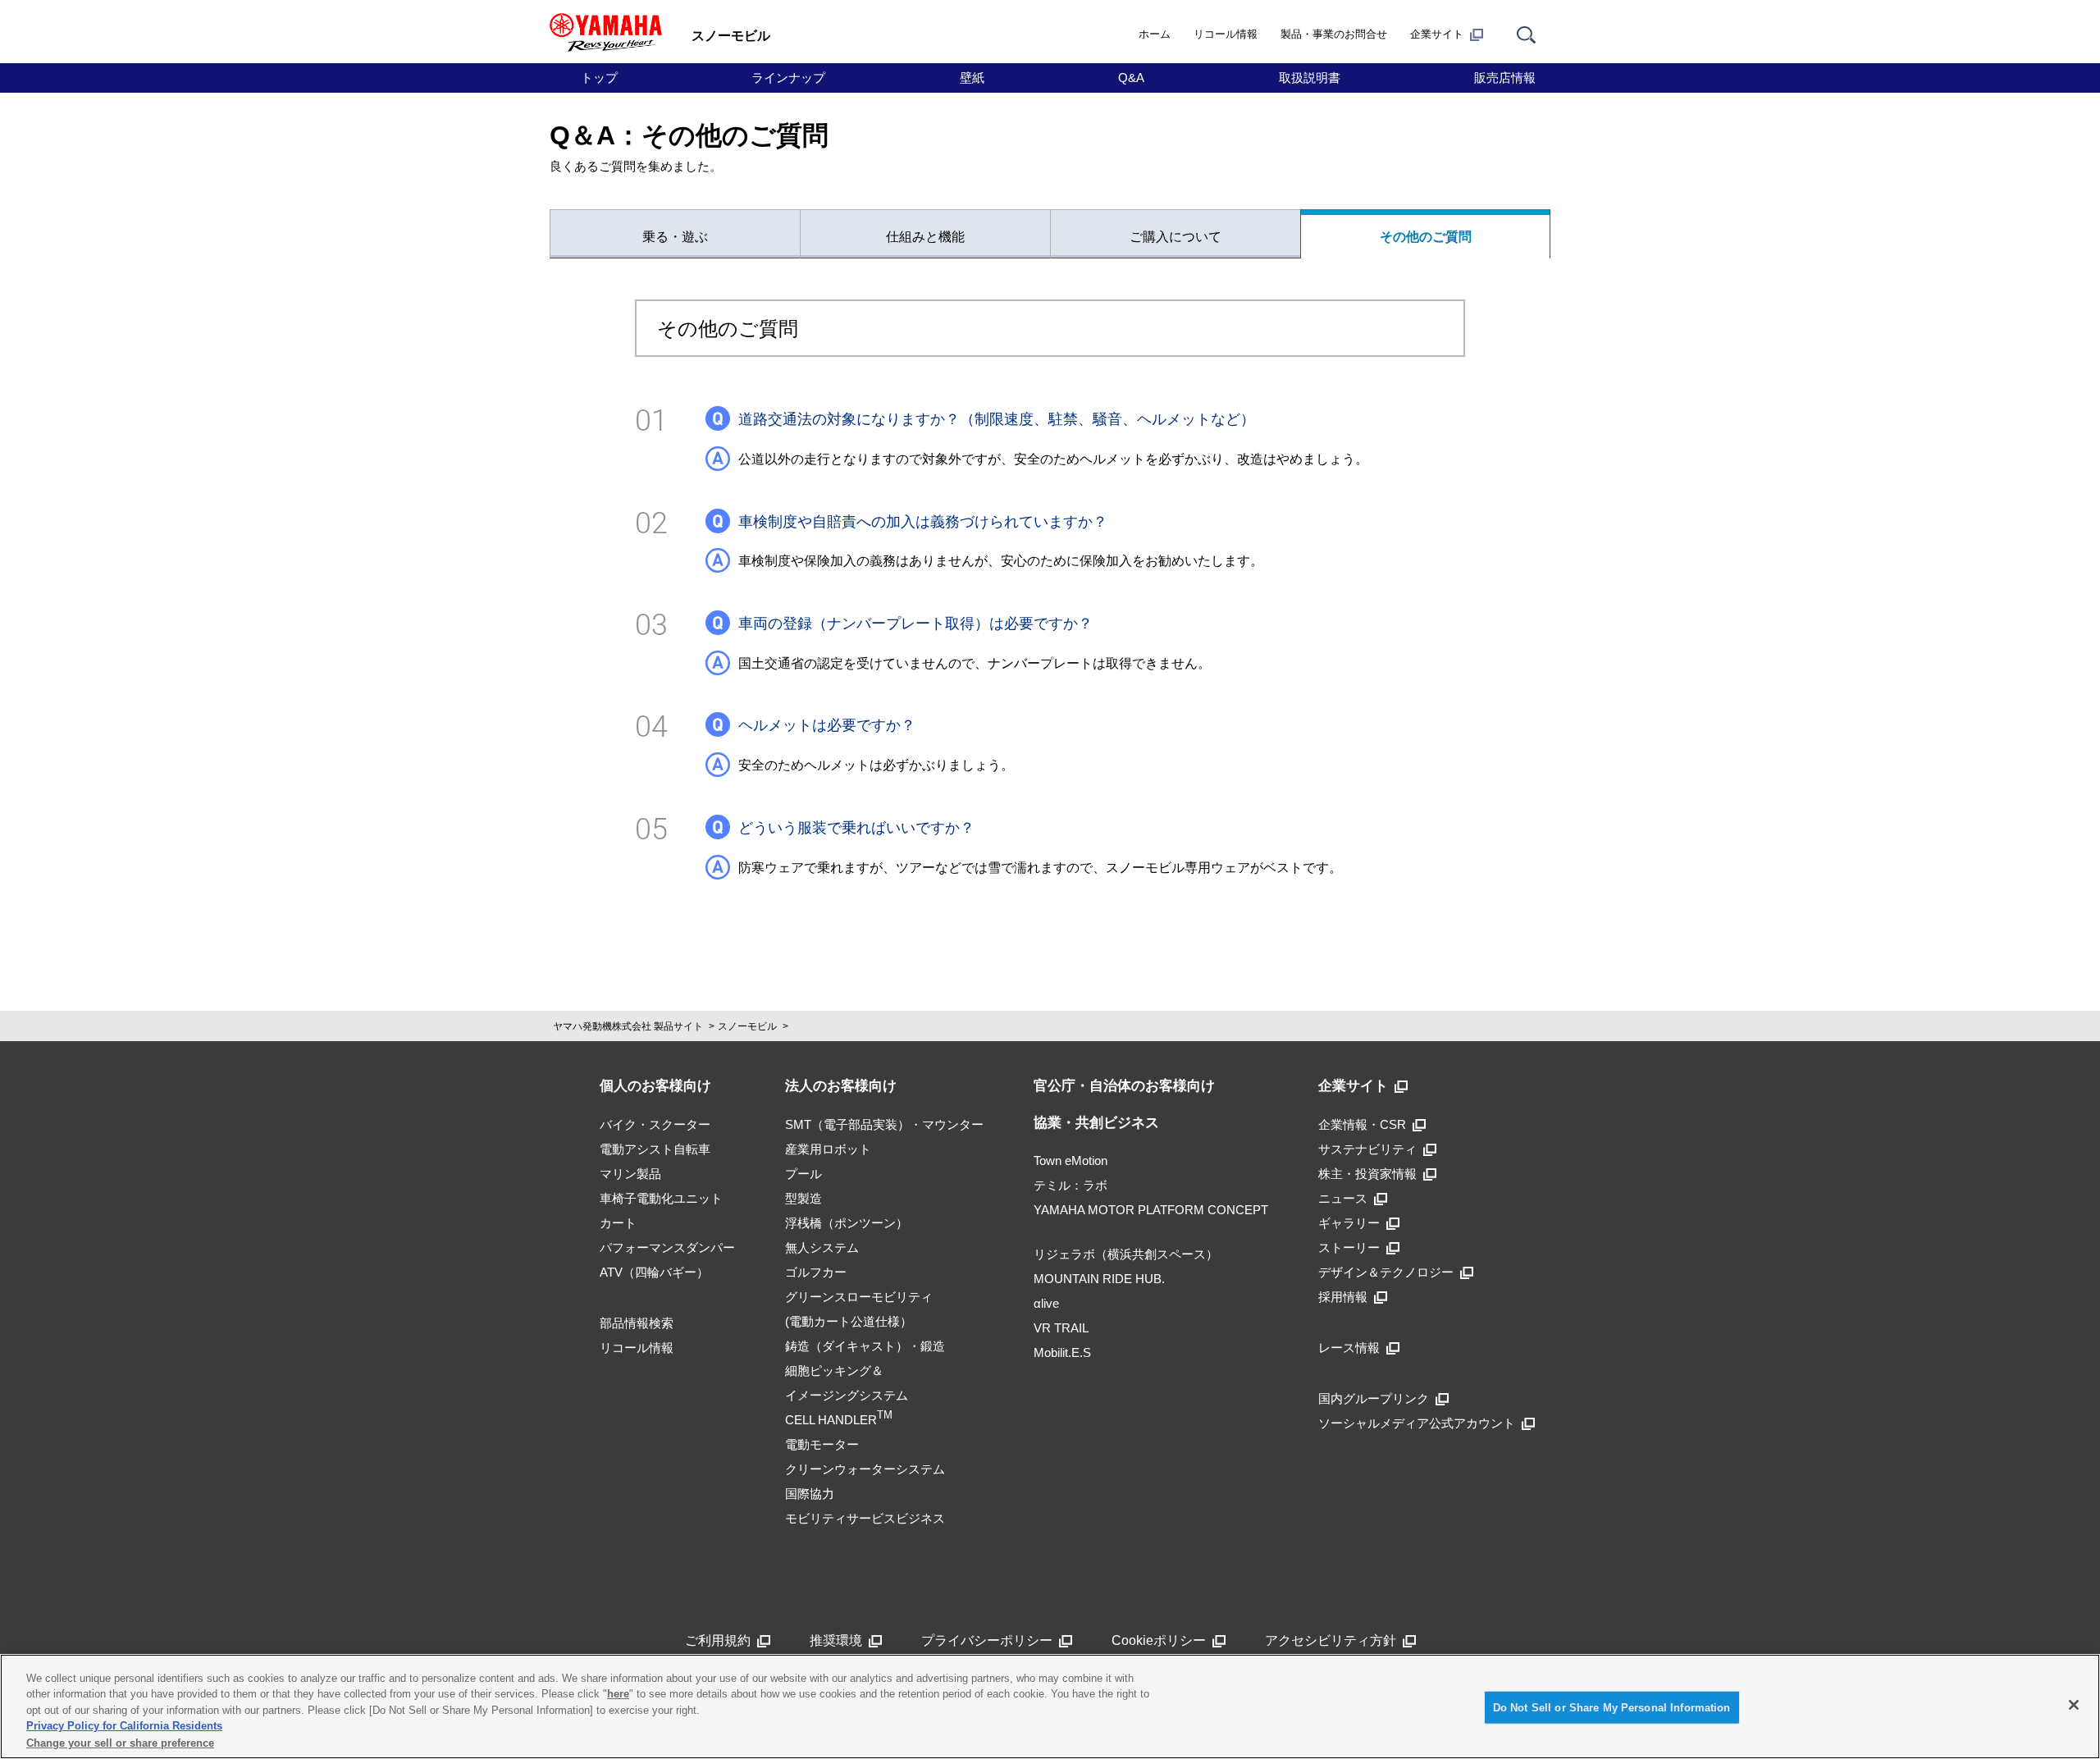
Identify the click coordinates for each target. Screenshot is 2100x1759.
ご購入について (1176, 237)
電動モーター (822, 1444)
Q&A (1131, 78)
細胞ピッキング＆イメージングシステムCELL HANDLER (847, 1395)
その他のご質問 (1426, 237)
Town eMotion (1071, 1160)
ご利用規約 (718, 1640)
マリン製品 (630, 1174)
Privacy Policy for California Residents (124, 1727)
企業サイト (1437, 34)
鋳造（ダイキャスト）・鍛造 (865, 1346)
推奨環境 (836, 1640)
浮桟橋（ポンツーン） (847, 1223)
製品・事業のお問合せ (1334, 34)
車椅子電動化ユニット (661, 1198)
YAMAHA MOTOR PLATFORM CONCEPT (1151, 1210)
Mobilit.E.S (1062, 1352)
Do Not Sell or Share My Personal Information (1612, 1708)
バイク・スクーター (655, 1124)
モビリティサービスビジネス (865, 1518)
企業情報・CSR (1362, 1124)
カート (618, 1223)
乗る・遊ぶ (675, 237)
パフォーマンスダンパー (667, 1247)
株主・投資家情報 (1367, 1174)
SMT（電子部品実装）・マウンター (884, 1124)
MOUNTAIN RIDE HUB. (1099, 1279)
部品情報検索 (637, 1323)
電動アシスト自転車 (655, 1149)
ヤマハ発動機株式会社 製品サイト (628, 1026)
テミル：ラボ (1071, 1185)
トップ (599, 78)
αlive (1046, 1303)
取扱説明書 (1310, 78)
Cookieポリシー (1159, 1640)
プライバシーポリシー (987, 1640)
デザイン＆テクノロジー (1386, 1272)
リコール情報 (1226, 34)
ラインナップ (788, 78)
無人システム (822, 1247)
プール (803, 1174)
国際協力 (810, 1494)
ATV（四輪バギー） (654, 1272)
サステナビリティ (1367, 1149)
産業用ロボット (828, 1149)
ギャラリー (1349, 1223)
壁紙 (972, 78)
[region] (1050, 1706)
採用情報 (1343, 1297)
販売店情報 (1505, 78)
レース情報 (1349, 1348)
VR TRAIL (1061, 1328)
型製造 (803, 1198)
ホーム (1155, 34)
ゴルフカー (816, 1272)
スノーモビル (747, 1026)
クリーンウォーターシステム (865, 1469)
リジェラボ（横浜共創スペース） (1126, 1254)
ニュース (1343, 1198)
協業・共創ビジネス (1096, 1123)
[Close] (2074, 1705)
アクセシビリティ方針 (1331, 1640)
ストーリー (1349, 1247)
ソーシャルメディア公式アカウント (1417, 1423)
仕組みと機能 (925, 237)
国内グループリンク (1374, 1398)
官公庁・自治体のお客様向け (1124, 1086)
